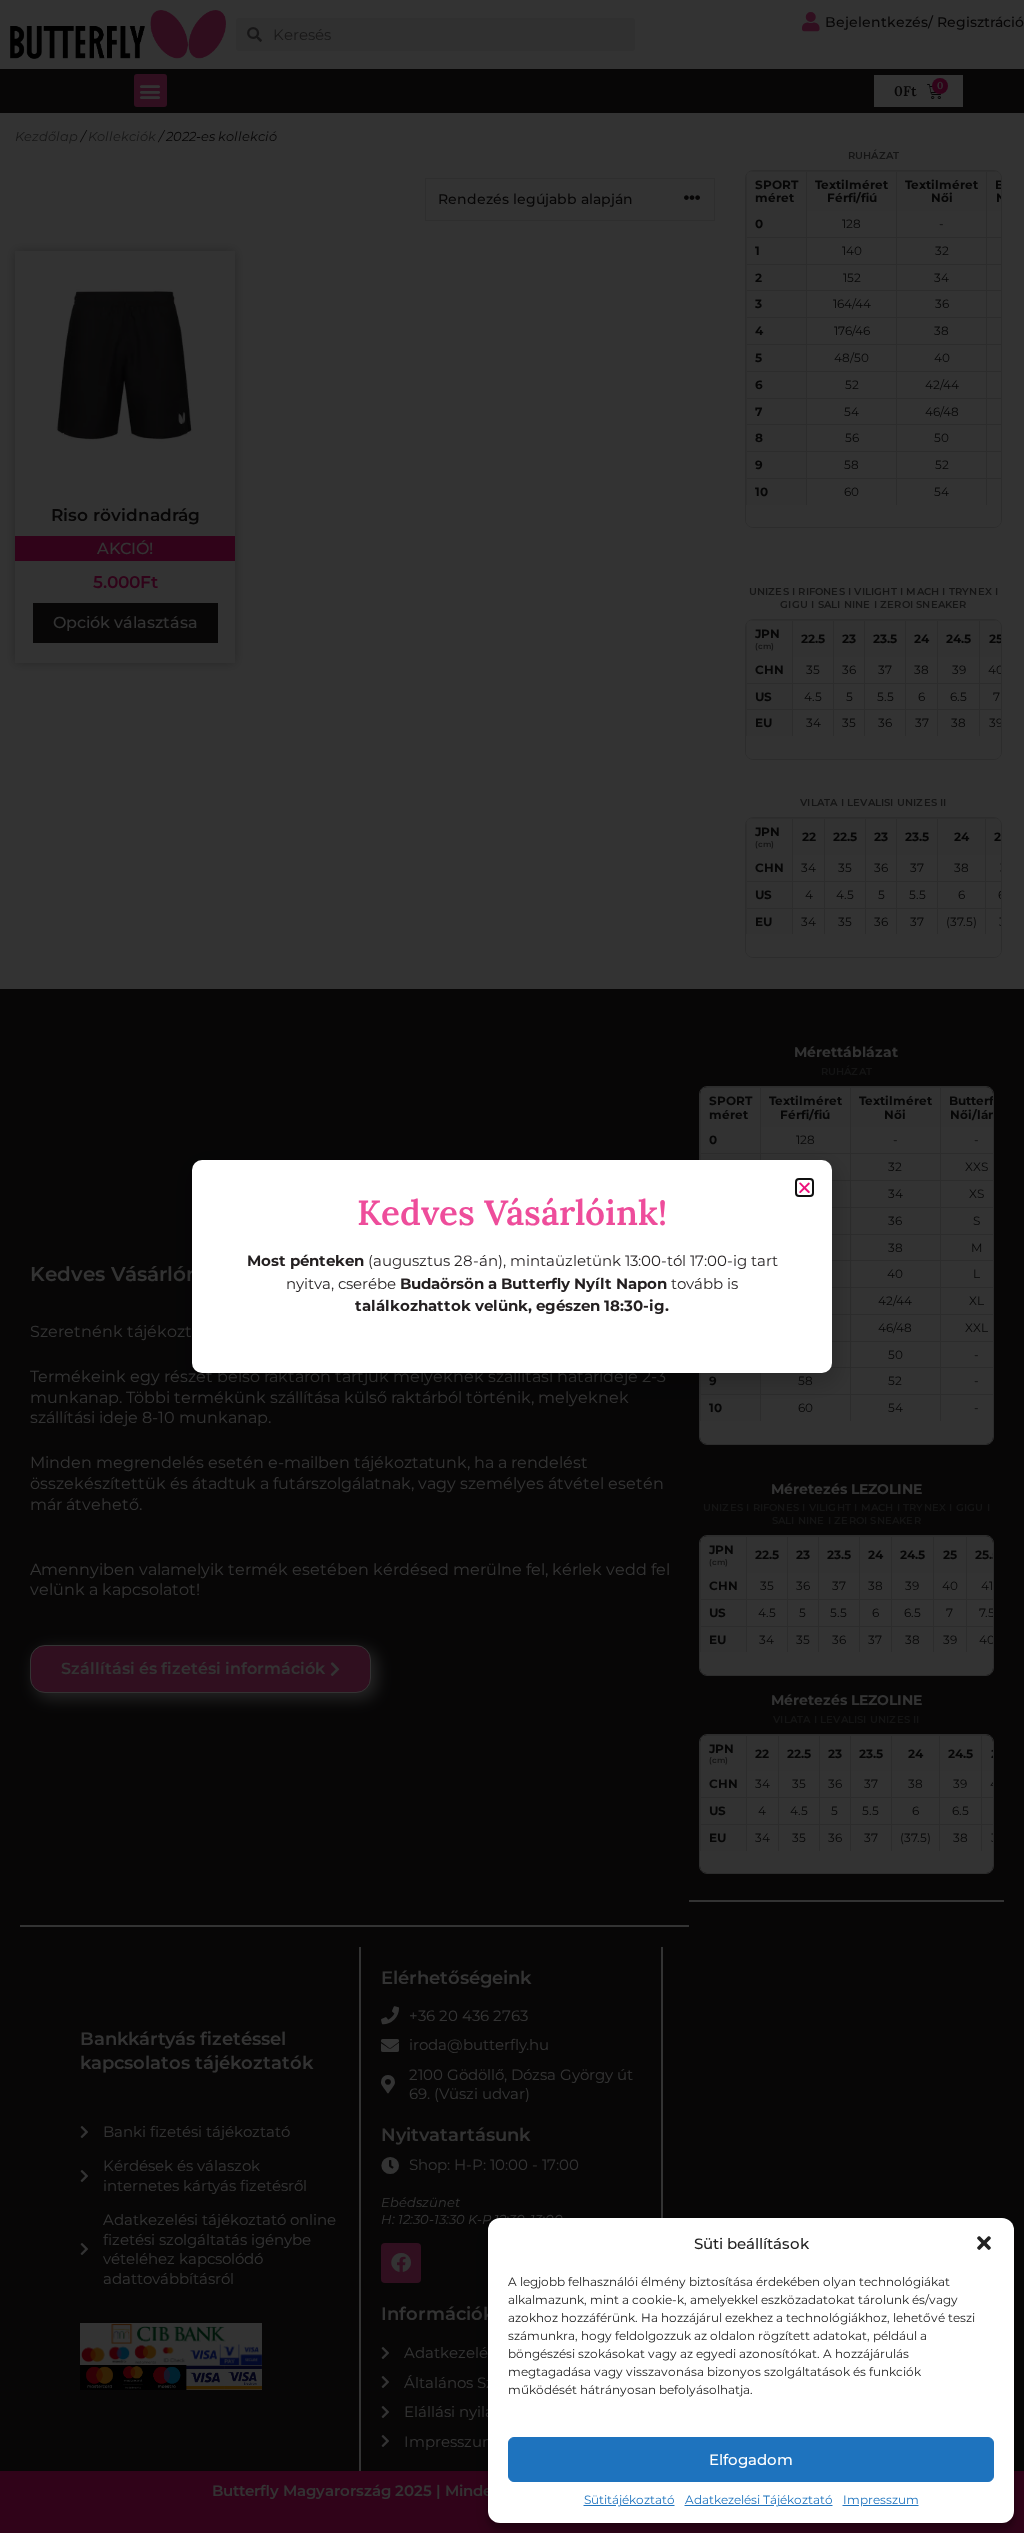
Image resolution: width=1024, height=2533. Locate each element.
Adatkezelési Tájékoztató (759, 2499)
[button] (984, 2243)
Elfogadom (751, 2459)
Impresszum (881, 2499)
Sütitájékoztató (629, 2499)
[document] (512, 1266)
